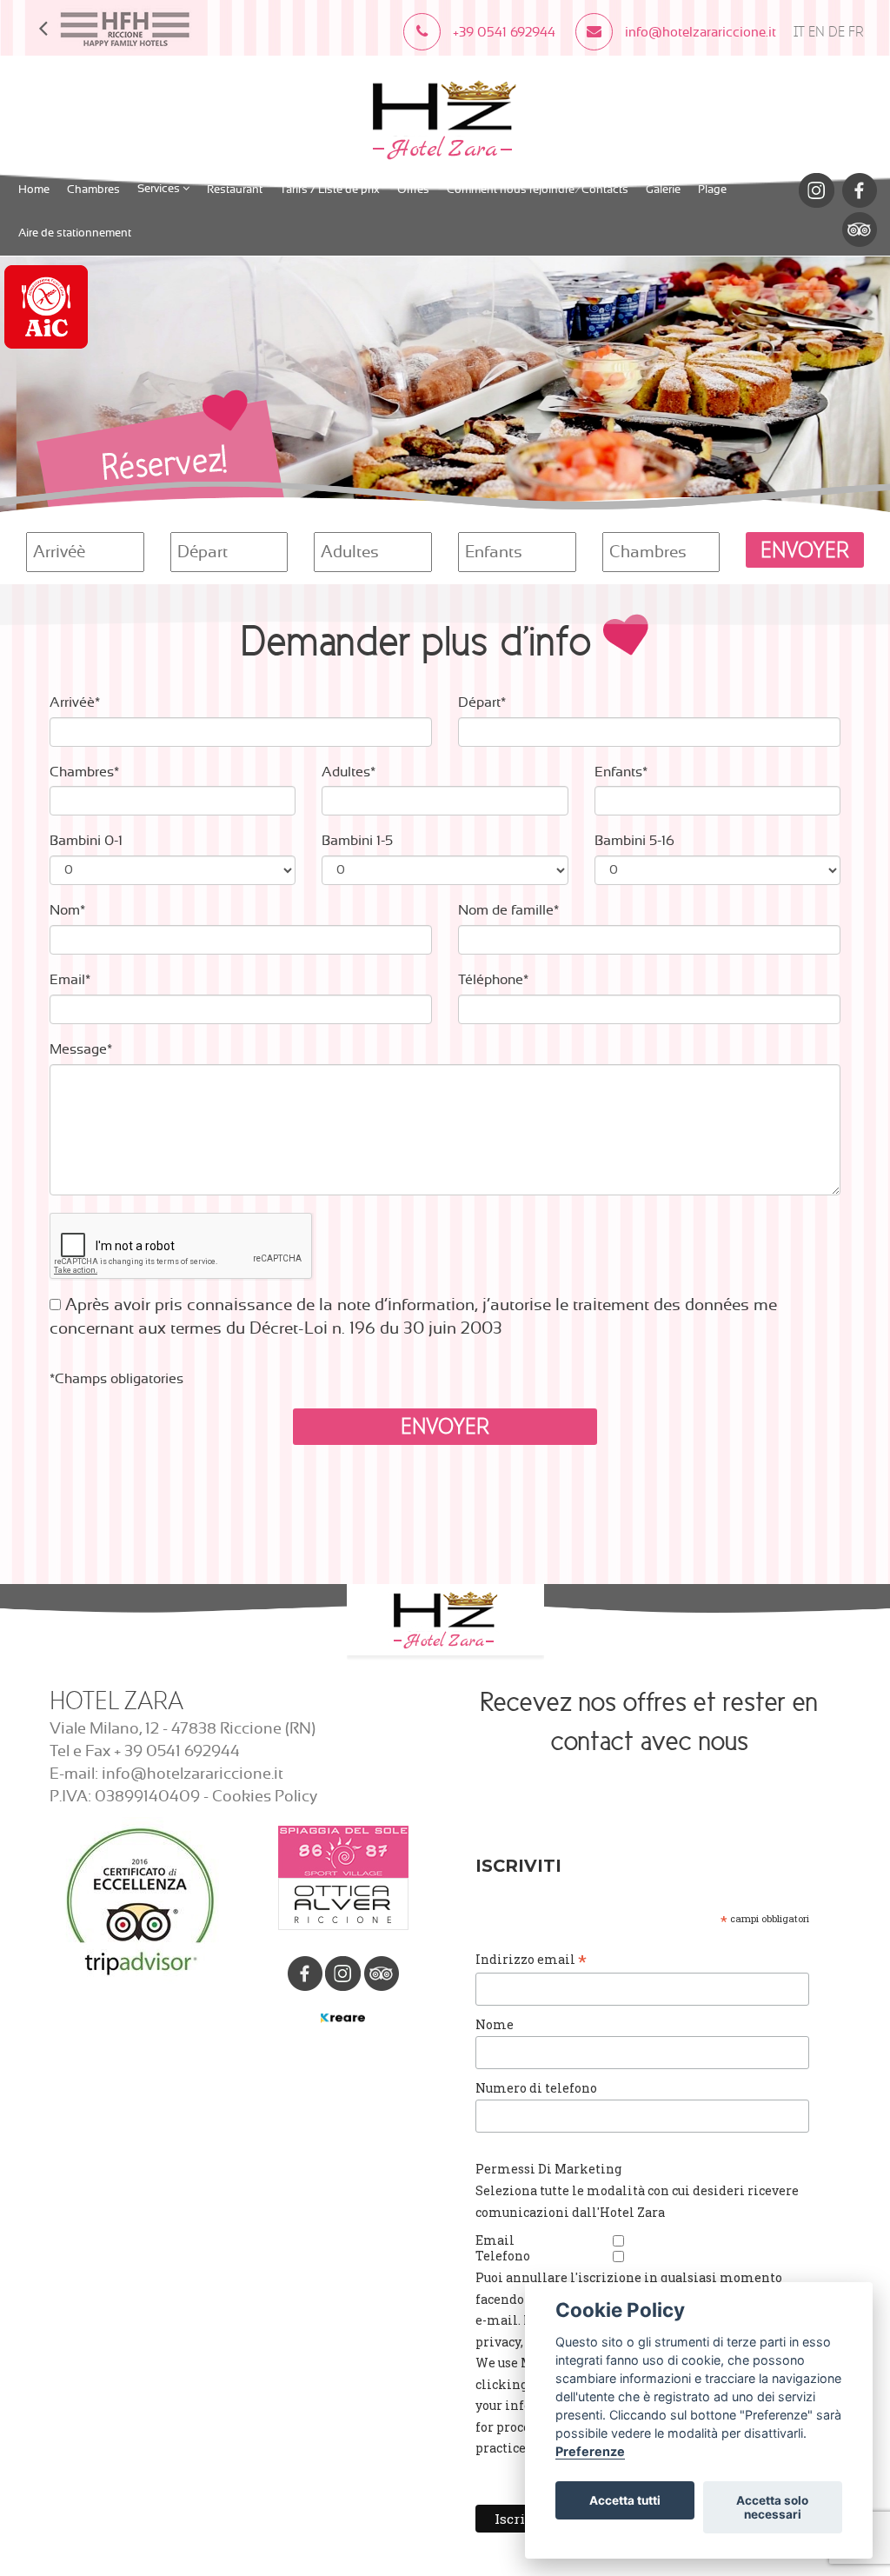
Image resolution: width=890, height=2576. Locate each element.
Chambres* (84, 772)
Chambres (93, 190)
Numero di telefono (536, 2088)
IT (799, 32)
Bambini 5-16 (634, 841)
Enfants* (621, 772)
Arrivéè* (75, 702)
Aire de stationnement (75, 233)
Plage (712, 190)
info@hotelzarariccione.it (193, 1774)
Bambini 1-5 (357, 841)
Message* (81, 1049)
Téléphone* (493, 980)
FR (856, 32)
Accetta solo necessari (772, 2507)
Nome (495, 2024)
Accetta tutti (625, 2500)
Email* (70, 980)
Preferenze (590, 2451)
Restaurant (235, 190)
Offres (413, 190)
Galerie (663, 190)
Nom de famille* (508, 910)
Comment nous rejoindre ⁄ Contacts (538, 190)
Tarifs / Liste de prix (330, 190)
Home (34, 190)
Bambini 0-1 (86, 841)
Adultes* (349, 772)
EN (817, 32)
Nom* (67, 910)
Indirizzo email (531, 1960)
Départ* (482, 702)
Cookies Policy (265, 1797)
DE (837, 32)
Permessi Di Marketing (548, 2169)
